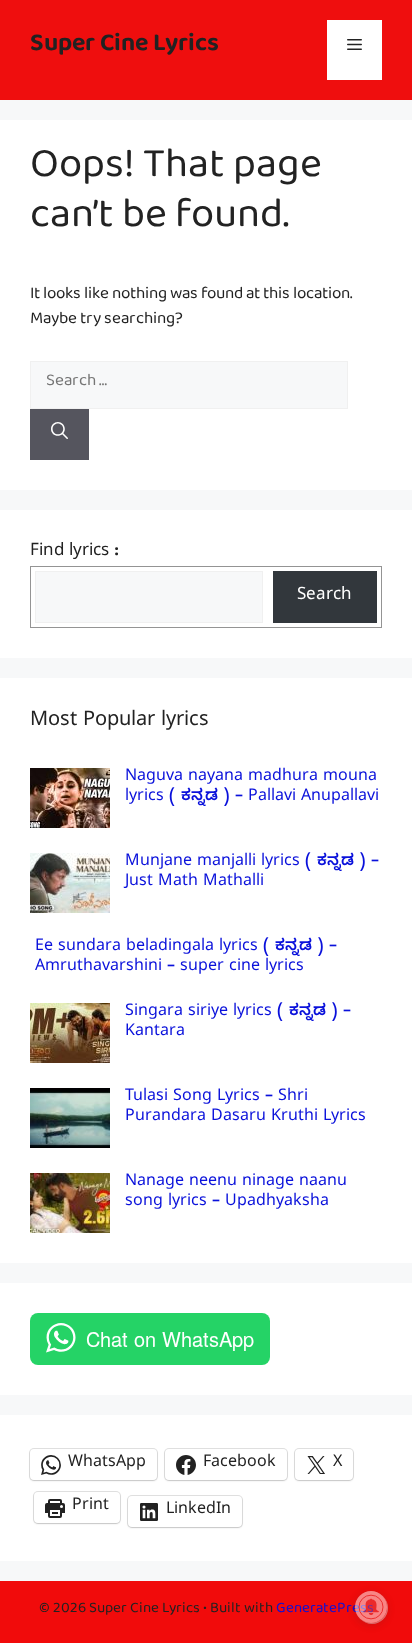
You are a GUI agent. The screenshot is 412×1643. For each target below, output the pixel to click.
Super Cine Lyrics (124, 49)
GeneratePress (325, 1611)
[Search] (59, 435)
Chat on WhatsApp (170, 1338)
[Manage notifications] (371, 1607)
